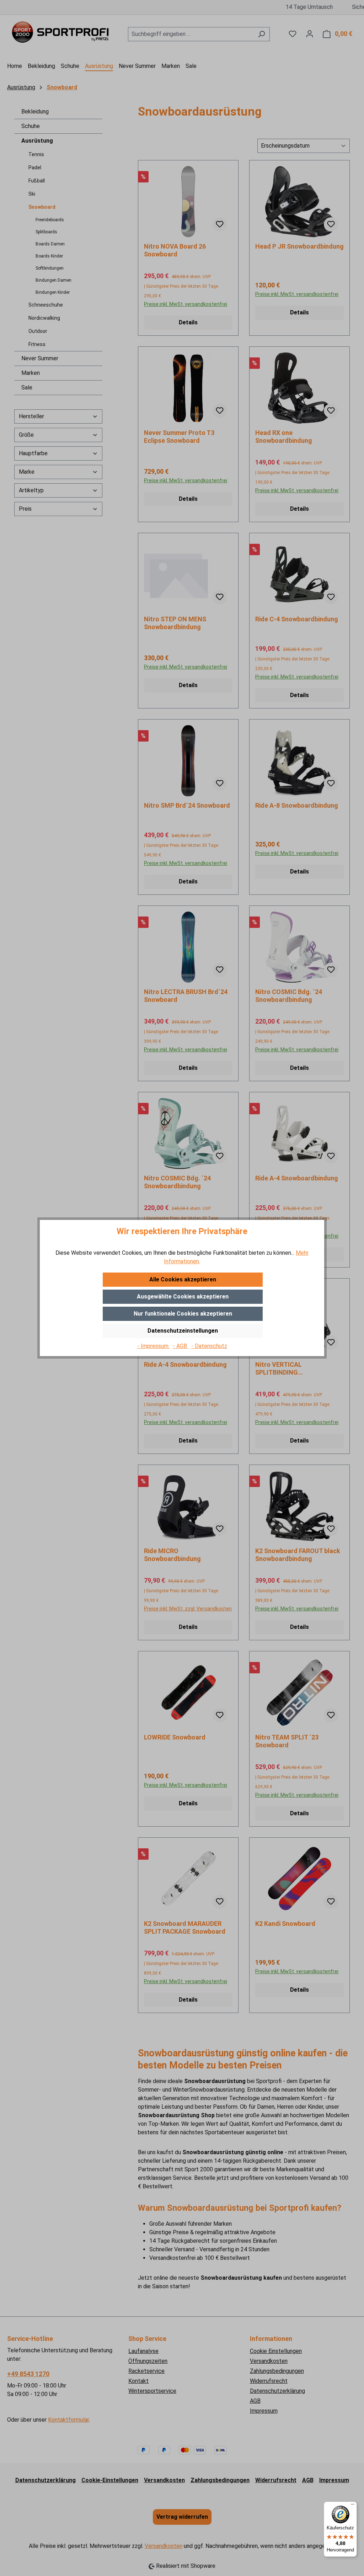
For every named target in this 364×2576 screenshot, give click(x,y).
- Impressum (154, 1346)
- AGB (181, 1346)
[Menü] (353, 2506)
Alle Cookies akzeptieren (183, 1279)
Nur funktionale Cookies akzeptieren (183, 1314)
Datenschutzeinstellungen (183, 1331)
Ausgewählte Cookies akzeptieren (183, 1297)
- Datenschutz (209, 1346)
